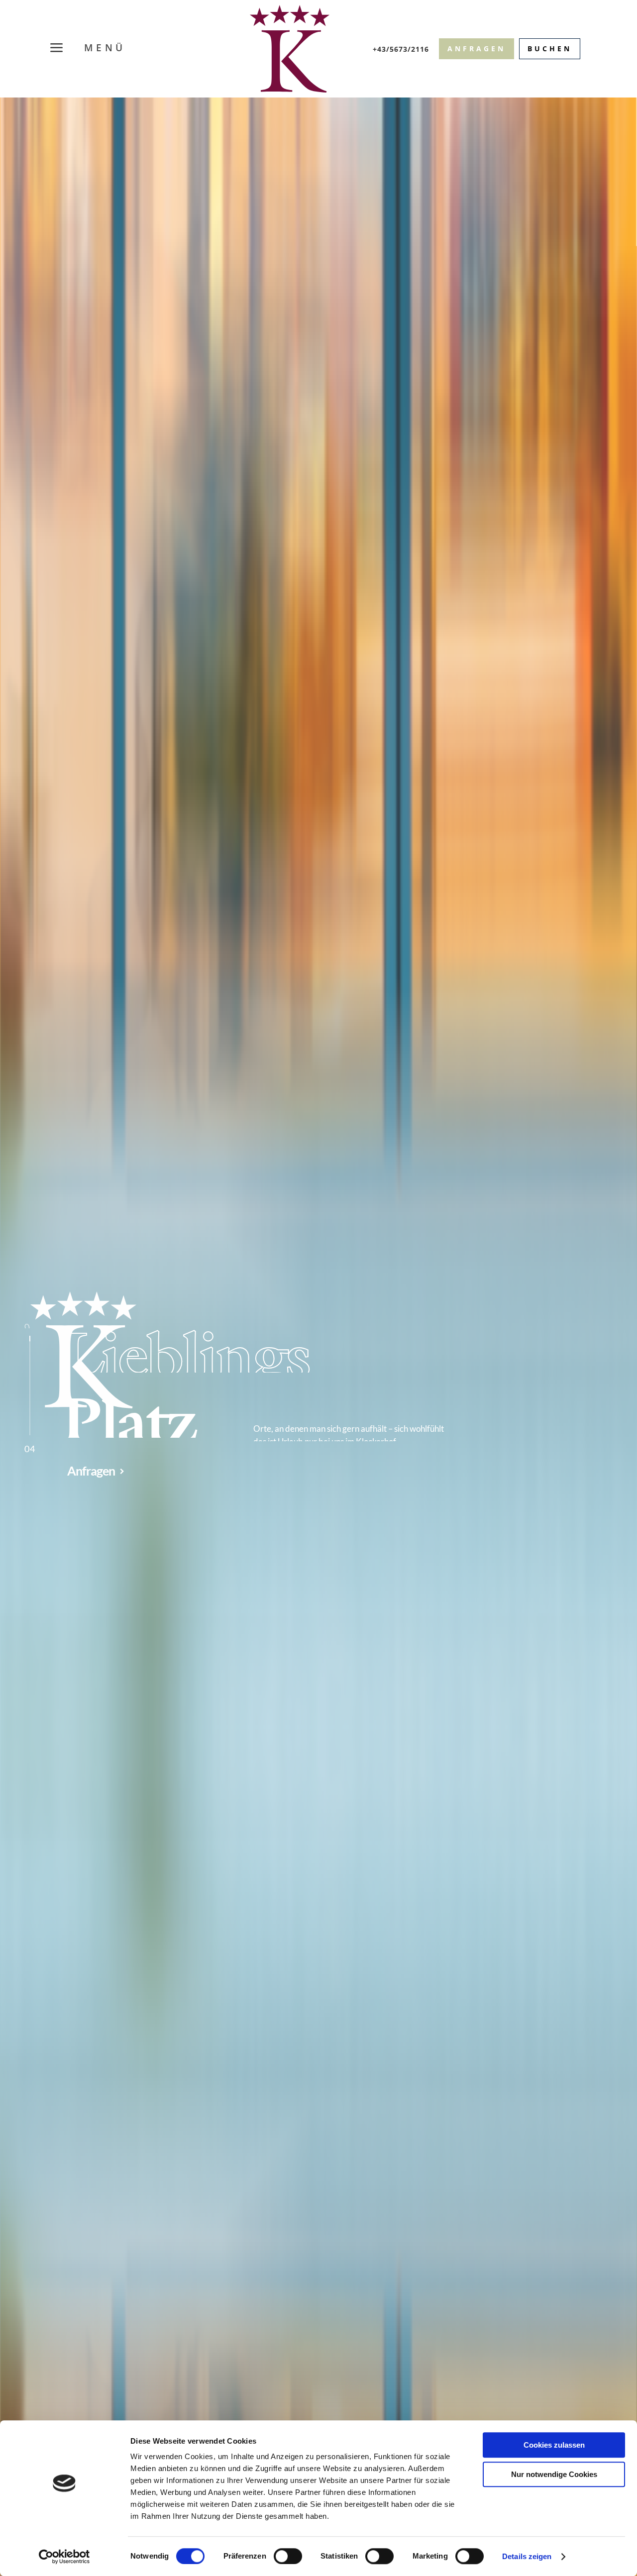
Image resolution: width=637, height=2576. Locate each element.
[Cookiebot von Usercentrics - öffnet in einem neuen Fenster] (64, 2557)
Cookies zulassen (554, 2445)
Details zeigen (527, 2556)
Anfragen (477, 49)
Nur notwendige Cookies (554, 2474)
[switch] (288, 2556)
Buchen (550, 49)
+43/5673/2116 (401, 49)
